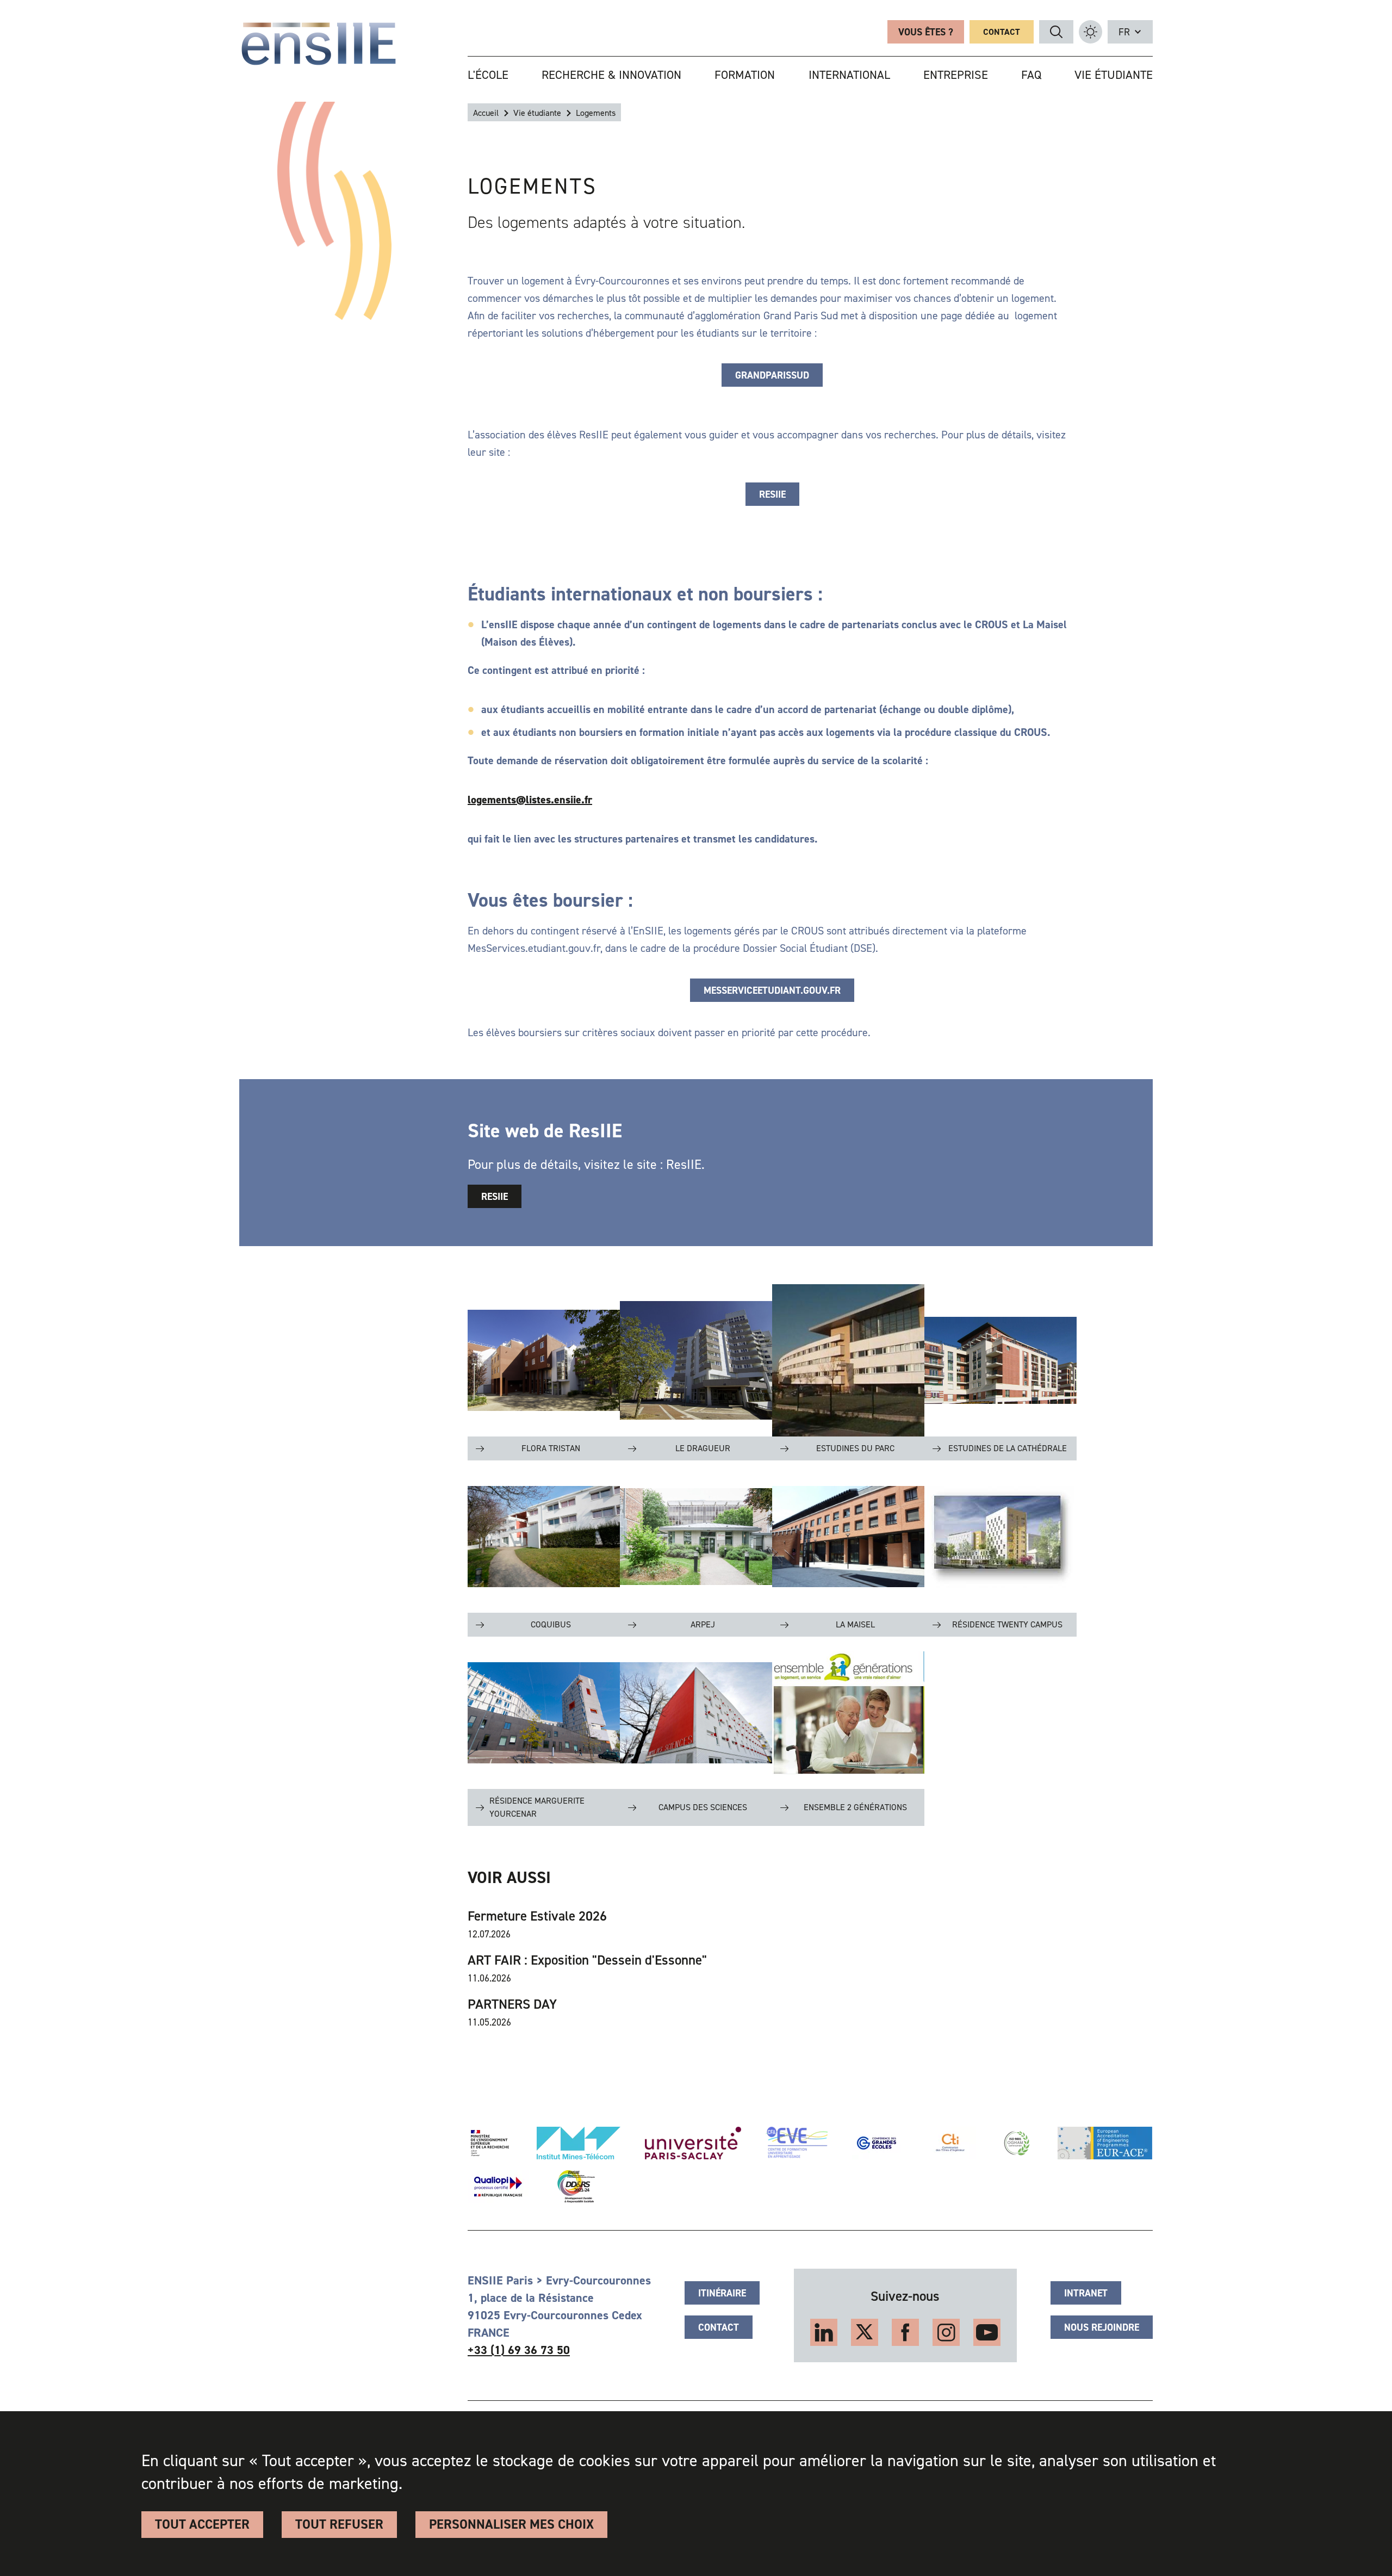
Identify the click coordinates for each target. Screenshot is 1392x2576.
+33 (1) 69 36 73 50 (519, 2350)
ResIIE (772, 494)
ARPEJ (703, 1624)
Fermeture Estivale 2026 (537, 1916)
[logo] (319, 44)
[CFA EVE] (797, 2143)
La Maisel (855, 1624)
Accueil (486, 113)
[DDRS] (574, 2187)
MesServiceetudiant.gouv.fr (772, 990)
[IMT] (579, 2143)
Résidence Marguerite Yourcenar (537, 1807)
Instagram (946, 2332)
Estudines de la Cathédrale (1008, 1448)
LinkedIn (824, 2332)
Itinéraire (722, 2293)
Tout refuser (339, 2524)
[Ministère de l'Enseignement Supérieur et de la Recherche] (490, 2143)
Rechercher (1056, 32)
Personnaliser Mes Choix (511, 2524)
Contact (1002, 32)
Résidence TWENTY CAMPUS (1007, 1624)
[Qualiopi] (498, 2187)
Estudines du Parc (855, 1448)
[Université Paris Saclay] (693, 2143)
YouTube (987, 2332)
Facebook (905, 2332)
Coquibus (551, 1624)
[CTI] (951, 2143)
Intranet (1086, 2293)
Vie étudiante (537, 113)
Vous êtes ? (926, 32)
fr (1124, 32)
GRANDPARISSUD (772, 375)
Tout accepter (202, 2524)
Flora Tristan (551, 1448)
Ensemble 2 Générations (855, 1807)
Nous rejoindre (1102, 2327)
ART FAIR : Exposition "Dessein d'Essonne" (587, 1960)
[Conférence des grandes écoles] (877, 2143)
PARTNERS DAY (512, 2004)
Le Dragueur (703, 1448)
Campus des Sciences (703, 1807)
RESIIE (495, 1197)
